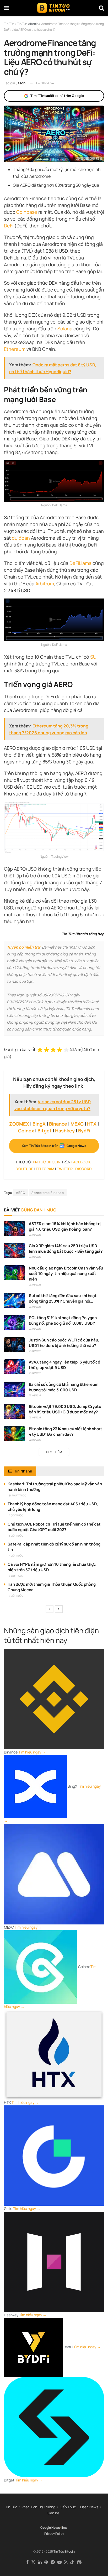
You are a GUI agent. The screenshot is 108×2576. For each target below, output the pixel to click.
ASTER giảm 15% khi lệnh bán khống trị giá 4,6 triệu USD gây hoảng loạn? (65, 1226)
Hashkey (65, 1131)
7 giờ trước (16, 1596)
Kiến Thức (68, 2507)
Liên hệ (53, 2513)
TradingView (60, 857)
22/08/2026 (35, 1440)
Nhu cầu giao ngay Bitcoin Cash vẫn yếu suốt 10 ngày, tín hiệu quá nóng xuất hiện (66, 1274)
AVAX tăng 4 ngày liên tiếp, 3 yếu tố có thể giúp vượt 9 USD (64, 1365)
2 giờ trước (16, 1515)
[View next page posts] (59, 1609)
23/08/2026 (35, 1235)
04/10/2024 (45, 83)
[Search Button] (101, 8)
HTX (92, 1124)
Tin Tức (11, 2507)
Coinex (26, 1131)
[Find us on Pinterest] (46, 2562)
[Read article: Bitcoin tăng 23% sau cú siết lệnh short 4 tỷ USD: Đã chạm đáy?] (14, 1433)
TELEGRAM (45, 1169)
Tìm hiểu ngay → (32, 1752)
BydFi (84, 1131)
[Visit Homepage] (54, 8)
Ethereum (15, 349)
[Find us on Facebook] (27, 2562)
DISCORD (83, 1169)
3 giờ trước (16, 1536)
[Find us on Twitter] (33, 2562)
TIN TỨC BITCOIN (46, 1162)
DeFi (9, 226)
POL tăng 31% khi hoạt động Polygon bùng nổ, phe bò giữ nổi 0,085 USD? (63, 1320)
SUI (94, 657)
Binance (58, 1124)
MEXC (77, 1124)
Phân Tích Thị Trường (38, 2507)
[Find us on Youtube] (60, 2562)
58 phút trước (18, 1495)
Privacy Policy (54, 2534)
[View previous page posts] (50, 1609)
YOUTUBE (25, 1169)
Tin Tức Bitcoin (64, 2551)
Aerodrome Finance (48, 1193)
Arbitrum (45, 584)
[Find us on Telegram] (53, 2562)
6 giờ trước (16, 1576)
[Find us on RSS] (66, 2562)
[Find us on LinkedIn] (40, 2562)
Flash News (89, 2507)
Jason (21, 83)
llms (64, 2528)
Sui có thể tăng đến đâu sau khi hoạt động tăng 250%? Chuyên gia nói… (63, 1298)
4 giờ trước (16, 1556)
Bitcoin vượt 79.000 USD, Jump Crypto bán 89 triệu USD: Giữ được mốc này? (65, 1409)
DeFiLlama (80, 563)
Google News (50, 2528)
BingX (39, 1124)
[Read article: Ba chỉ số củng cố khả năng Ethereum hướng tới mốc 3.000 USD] (14, 1389)
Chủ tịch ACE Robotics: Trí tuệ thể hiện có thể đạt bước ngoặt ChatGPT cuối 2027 (54, 1527)
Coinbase (27, 212)
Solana (65, 329)
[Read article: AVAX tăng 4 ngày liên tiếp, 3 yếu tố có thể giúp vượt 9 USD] (14, 1367)
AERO (21, 1193)
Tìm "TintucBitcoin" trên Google (57, 96)
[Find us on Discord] (79, 2562)
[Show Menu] (6, 8)
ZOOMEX (19, 1124)
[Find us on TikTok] (72, 2562)
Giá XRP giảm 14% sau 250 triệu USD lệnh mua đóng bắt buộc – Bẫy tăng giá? (66, 1248)
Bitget (45, 1131)
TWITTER (65, 1169)
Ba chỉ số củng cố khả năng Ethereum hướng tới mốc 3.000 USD (64, 1387)
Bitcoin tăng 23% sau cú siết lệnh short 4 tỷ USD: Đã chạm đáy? (66, 1432)
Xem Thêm (54, 1452)
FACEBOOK (81, 1162)
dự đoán (21, 538)
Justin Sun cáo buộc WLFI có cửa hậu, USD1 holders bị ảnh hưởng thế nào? (64, 1343)
